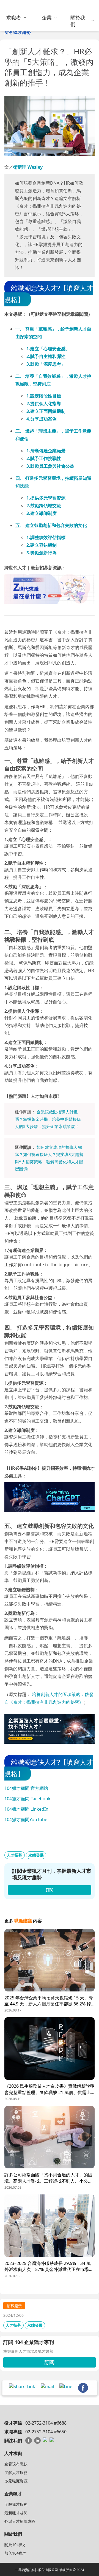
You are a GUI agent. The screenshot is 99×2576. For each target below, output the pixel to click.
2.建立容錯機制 (42, 545)
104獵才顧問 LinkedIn (26, 1809)
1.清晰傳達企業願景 (46, 451)
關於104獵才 (15, 2545)
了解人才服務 (16, 2472)
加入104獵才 (15, 2553)
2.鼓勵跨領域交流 (44, 506)
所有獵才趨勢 (18, 32)
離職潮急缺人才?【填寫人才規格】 (49, 294)
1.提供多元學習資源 (46, 498)
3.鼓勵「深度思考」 (46, 364)
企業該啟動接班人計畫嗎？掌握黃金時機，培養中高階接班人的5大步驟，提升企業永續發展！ (48, 1119)
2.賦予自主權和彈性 (46, 356)
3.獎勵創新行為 (42, 553)
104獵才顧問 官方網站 (26, 1788)
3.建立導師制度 (42, 513)
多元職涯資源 (16, 2481)
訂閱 (50, 2362)
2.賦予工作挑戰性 (44, 458)
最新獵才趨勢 (16, 2513)
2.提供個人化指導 (44, 404)
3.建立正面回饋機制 (46, 411)
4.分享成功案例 (42, 419)
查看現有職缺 (16, 2464)
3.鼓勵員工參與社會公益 (50, 466)
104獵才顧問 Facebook (28, 1799)
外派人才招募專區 (20, 2521)
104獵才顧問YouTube (26, 1819)
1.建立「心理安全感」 (48, 349)
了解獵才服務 (16, 2504)
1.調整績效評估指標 (46, 537)
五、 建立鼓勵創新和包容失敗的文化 (51, 525)
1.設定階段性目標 (44, 396)
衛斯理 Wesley (28, 167)
